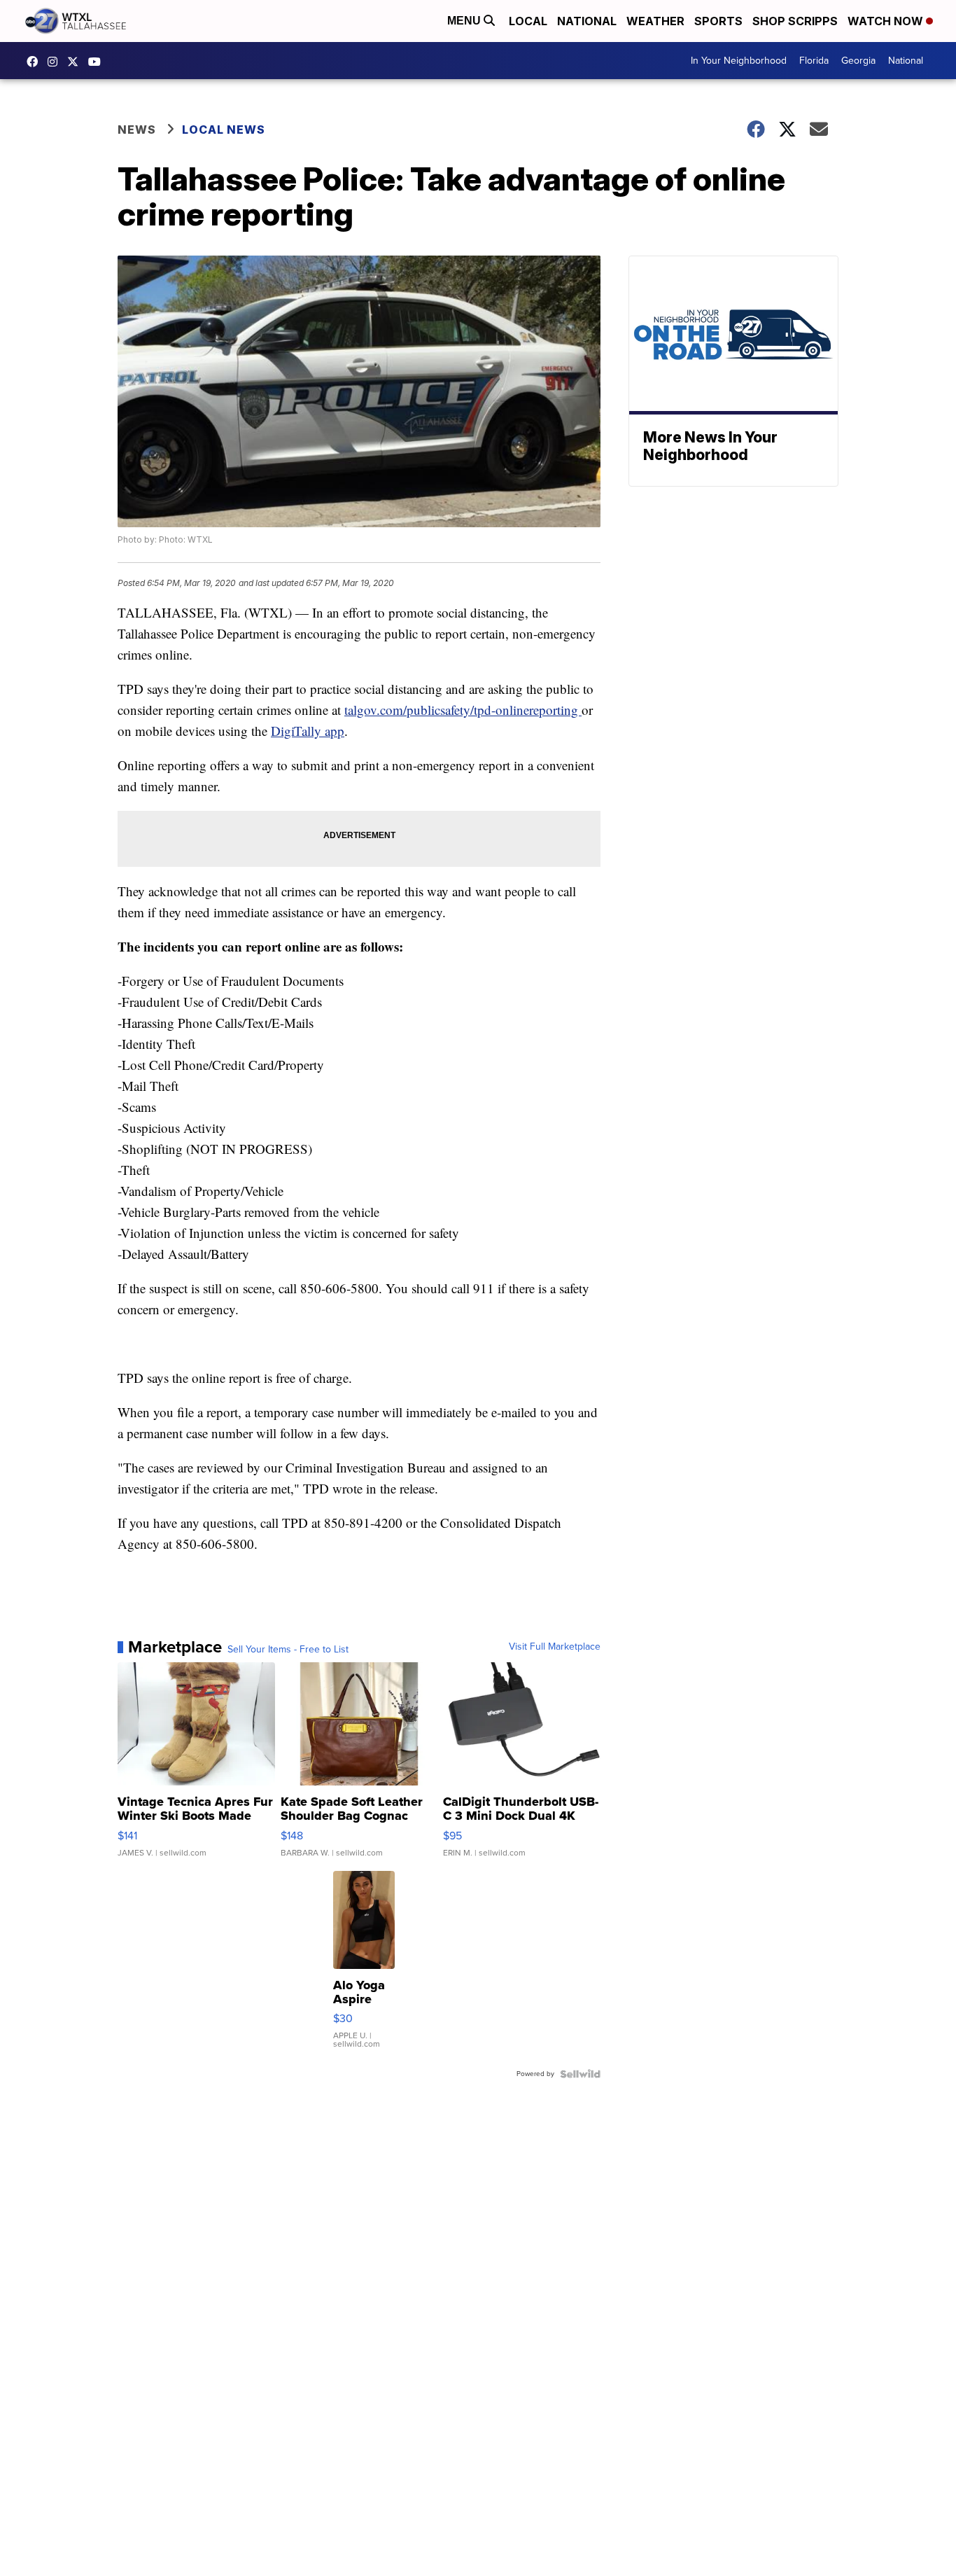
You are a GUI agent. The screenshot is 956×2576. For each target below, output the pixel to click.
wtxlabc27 (56, 62)
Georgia (858, 61)
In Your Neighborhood (739, 61)
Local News (224, 130)
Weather (655, 21)
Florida (814, 61)
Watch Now (887, 21)
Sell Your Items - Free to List (288, 1650)
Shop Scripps (795, 21)
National (587, 21)
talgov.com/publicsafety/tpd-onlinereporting (463, 710)
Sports (718, 21)
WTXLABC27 (36, 62)
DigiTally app (308, 731)
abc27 (76, 62)
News (137, 130)
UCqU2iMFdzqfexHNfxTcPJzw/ (98, 62)
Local (528, 21)
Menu (465, 21)
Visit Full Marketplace (555, 1647)
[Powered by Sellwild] (580, 2074)
